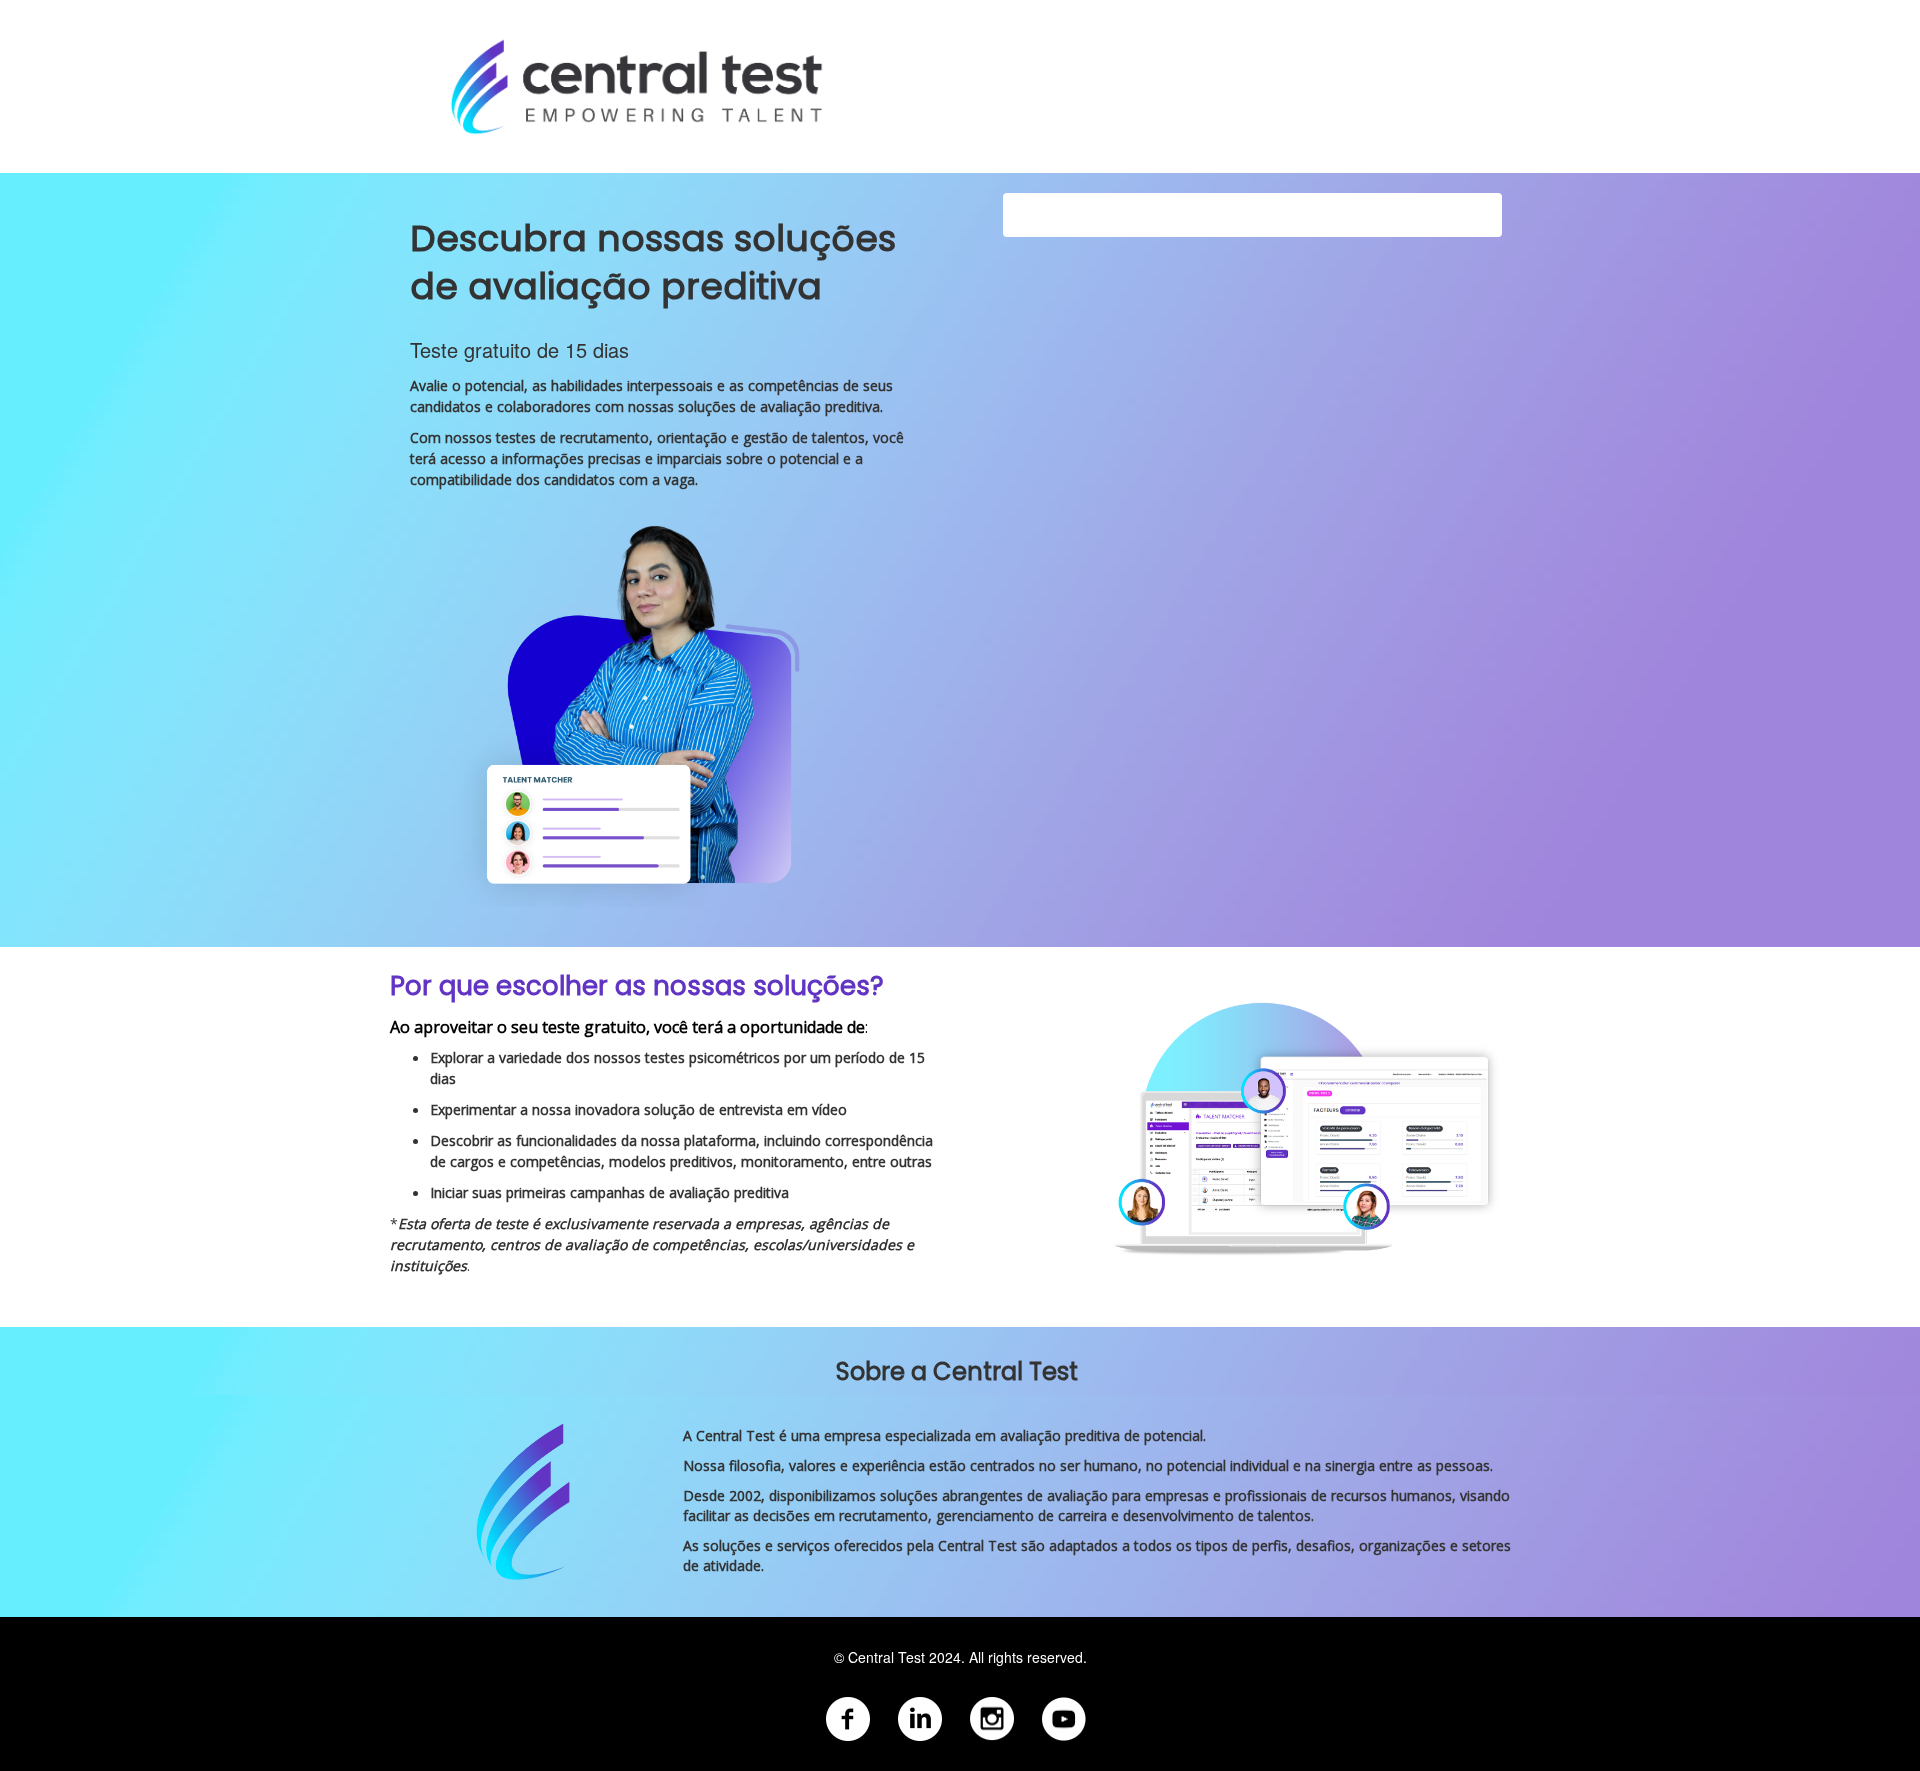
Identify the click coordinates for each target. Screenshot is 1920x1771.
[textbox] (960, 1699)
